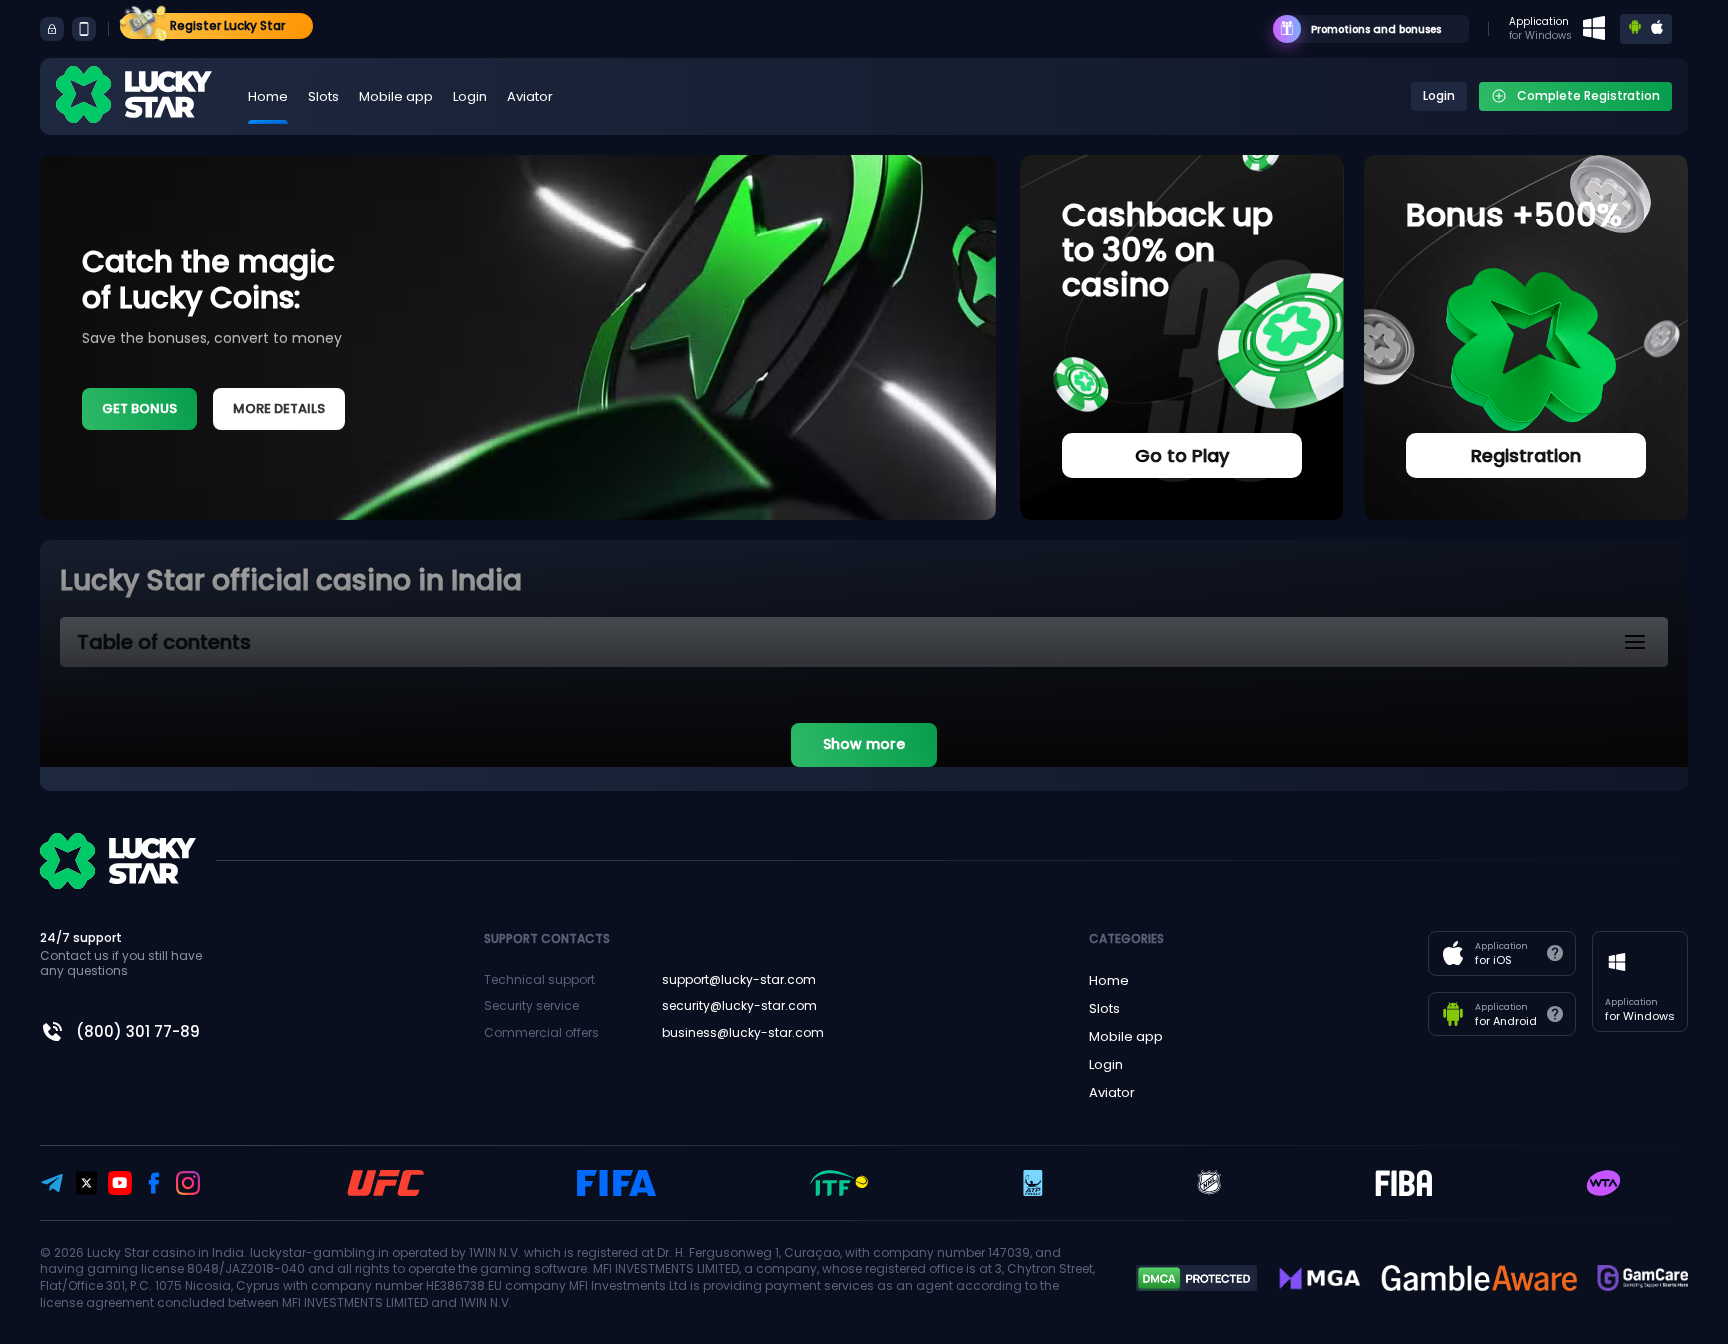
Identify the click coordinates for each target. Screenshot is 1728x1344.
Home (268, 96)
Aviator (530, 96)
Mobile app (396, 96)
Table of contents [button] (164, 642)
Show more (864, 744)
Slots (323, 96)
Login (470, 96)
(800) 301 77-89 (138, 1031)
